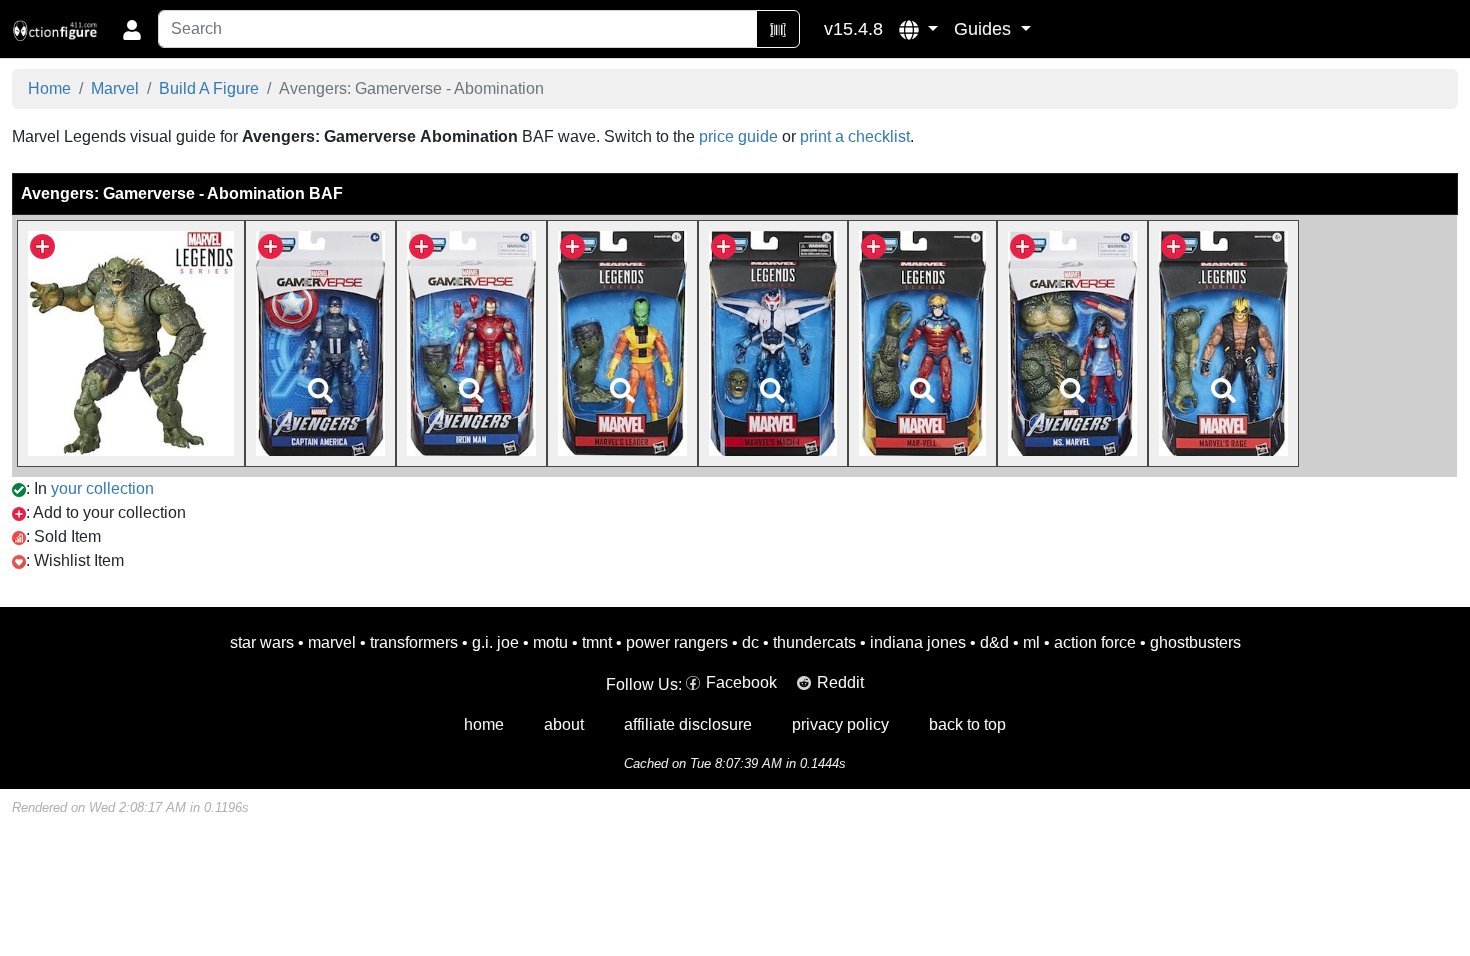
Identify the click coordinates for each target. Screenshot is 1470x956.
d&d (994, 642)
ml (1031, 642)
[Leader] (622, 342)
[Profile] (132, 29)
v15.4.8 (853, 29)
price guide (738, 136)
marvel (332, 642)
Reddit (840, 682)
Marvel (115, 88)
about (564, 724)
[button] (918, 29)
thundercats (814, 642)
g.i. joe (495, 642)
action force (1095, 642)
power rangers (677, 642)
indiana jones (918, 642)
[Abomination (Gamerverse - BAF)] (131, 342)
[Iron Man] (471, 342)
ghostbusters (1195, 642)
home (484, 724)
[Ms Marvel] (1073, 342)
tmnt (597, 642)
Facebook (741, 682)
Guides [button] (985, 29)
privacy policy (840, 724)
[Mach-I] (773, 342)
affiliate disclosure (688, 724)
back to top (967, 724)
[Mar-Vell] (922, 342)
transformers (414, 642)
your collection (102, 488)
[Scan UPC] (778, 29)
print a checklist (855, 136)
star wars (262, 642)
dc (750, 642)
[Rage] (1223, 342)
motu (550, 642)
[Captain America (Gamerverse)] (320, 342)
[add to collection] (42, 244)
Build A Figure (209, 88)
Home (49, 88)
